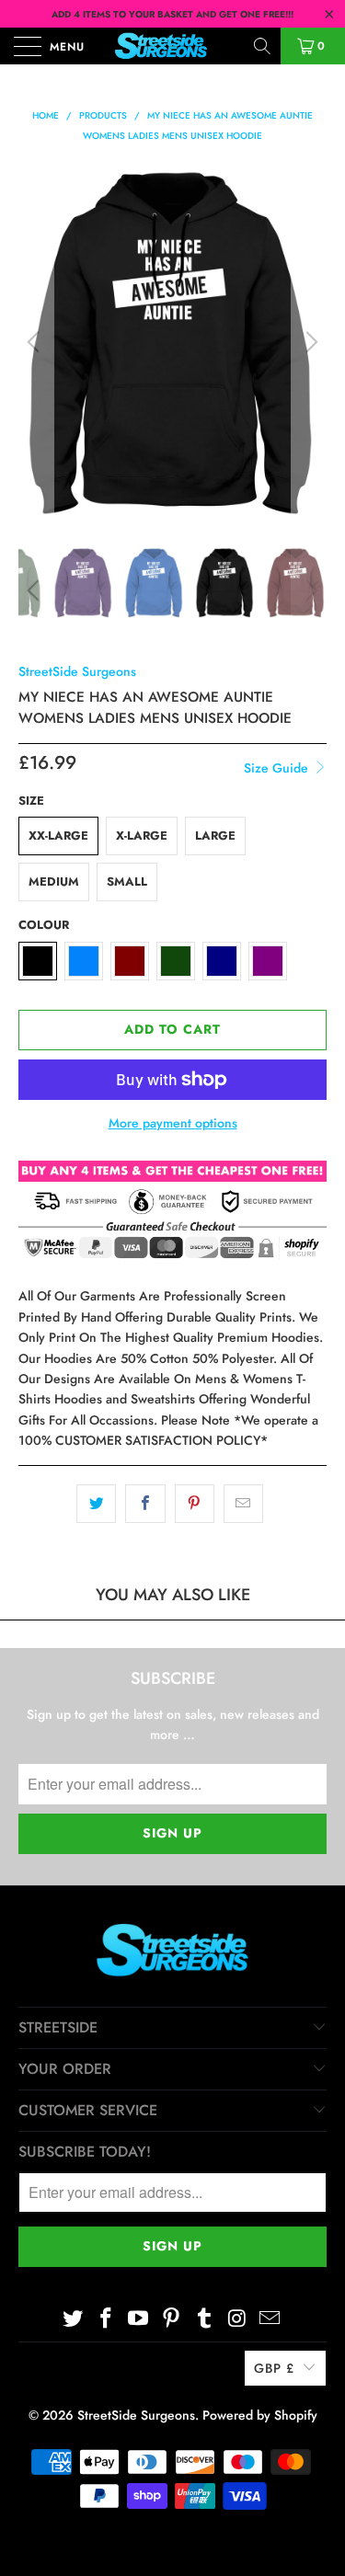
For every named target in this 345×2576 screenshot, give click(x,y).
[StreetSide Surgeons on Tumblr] (204, 2319)
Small (127, 882)
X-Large (142, 836)
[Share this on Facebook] (145, 1504)
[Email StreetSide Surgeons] (270, 2319)
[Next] (309, 343)
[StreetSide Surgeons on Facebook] (106, 2319)
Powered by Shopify (260, 2415)
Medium (54, 882)
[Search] (264, 46)
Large (215, 836)
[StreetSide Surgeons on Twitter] (74, 2319)
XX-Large (58, 836)
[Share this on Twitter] (96, 1504)
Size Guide (278, 768)
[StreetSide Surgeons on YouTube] (139, 2319)
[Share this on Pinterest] (195, 1504)
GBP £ (274, 2368)
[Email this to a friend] (243, 1504)
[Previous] (36, 343)
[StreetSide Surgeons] (173, 46)
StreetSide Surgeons (77, 671)
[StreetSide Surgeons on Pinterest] (172, 2319)
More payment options (173, 1123)
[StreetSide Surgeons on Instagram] (237, 2319)
